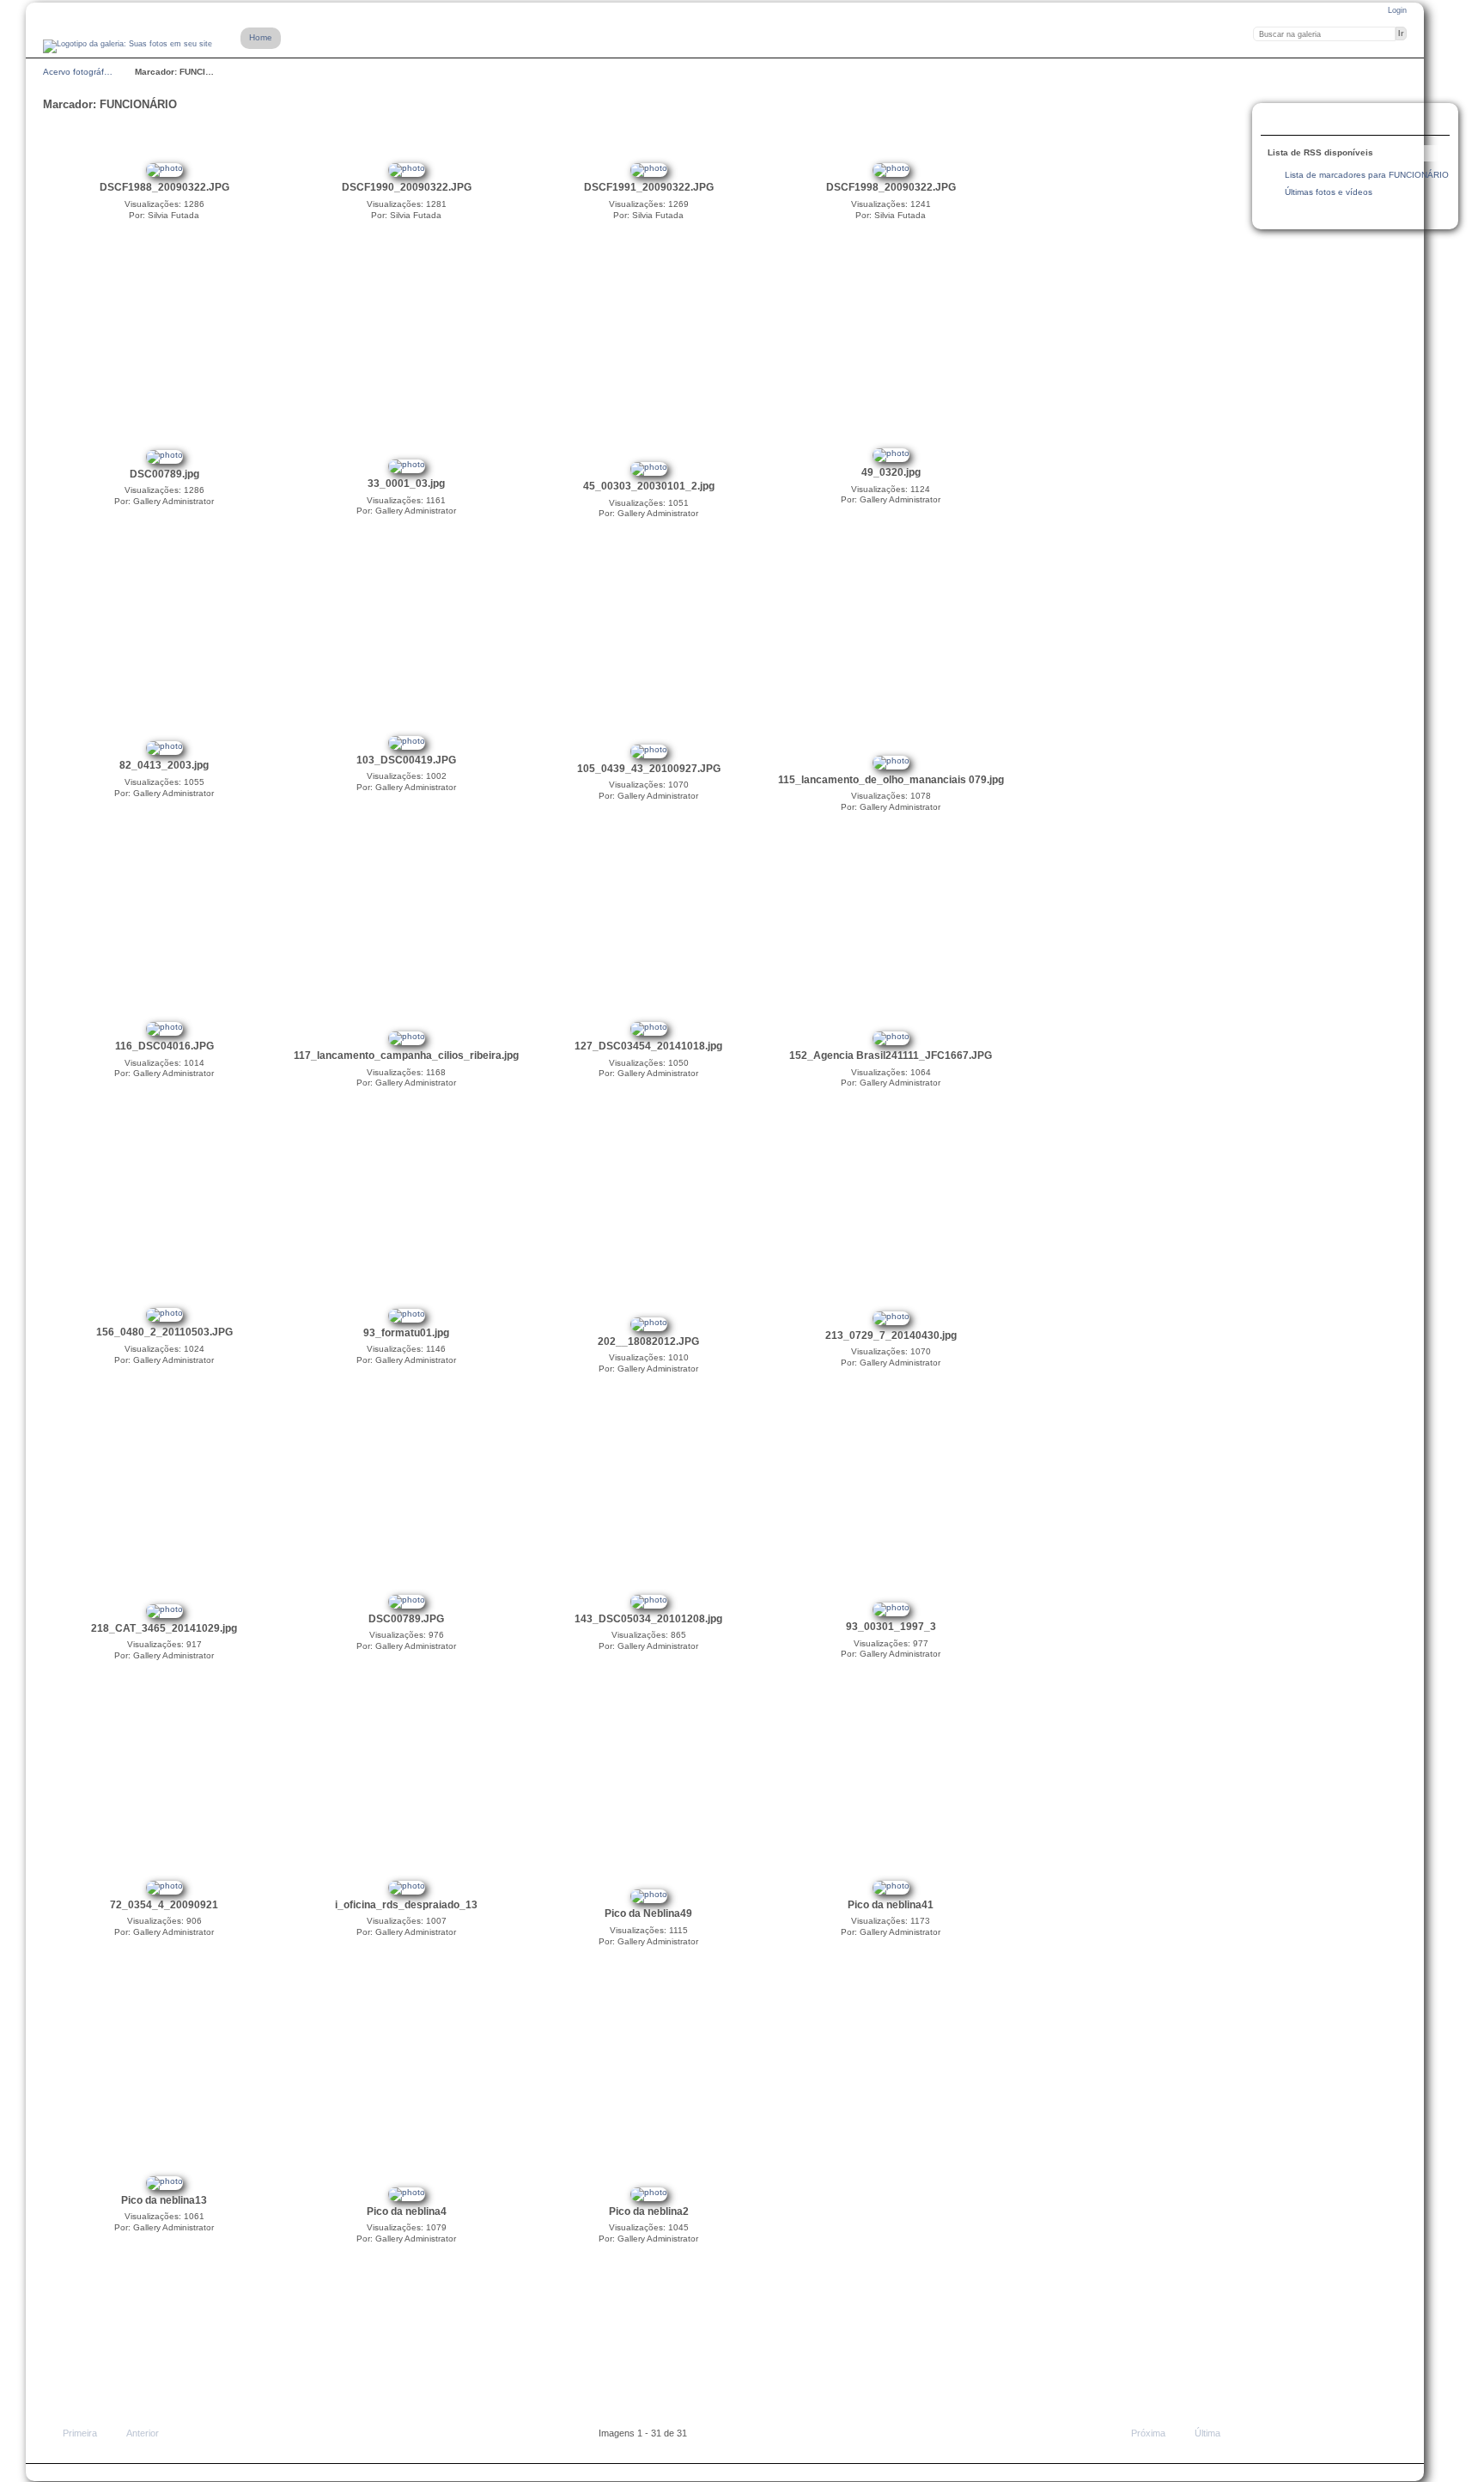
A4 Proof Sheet (1279, 121)
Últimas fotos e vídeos (1329, 192)
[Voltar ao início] (128, 46)
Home (261, 37)
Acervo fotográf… (78, 72)
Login (1397, 10)
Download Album (1347, 121)
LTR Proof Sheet (1313, 121)
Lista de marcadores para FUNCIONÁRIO (1367, 175)
